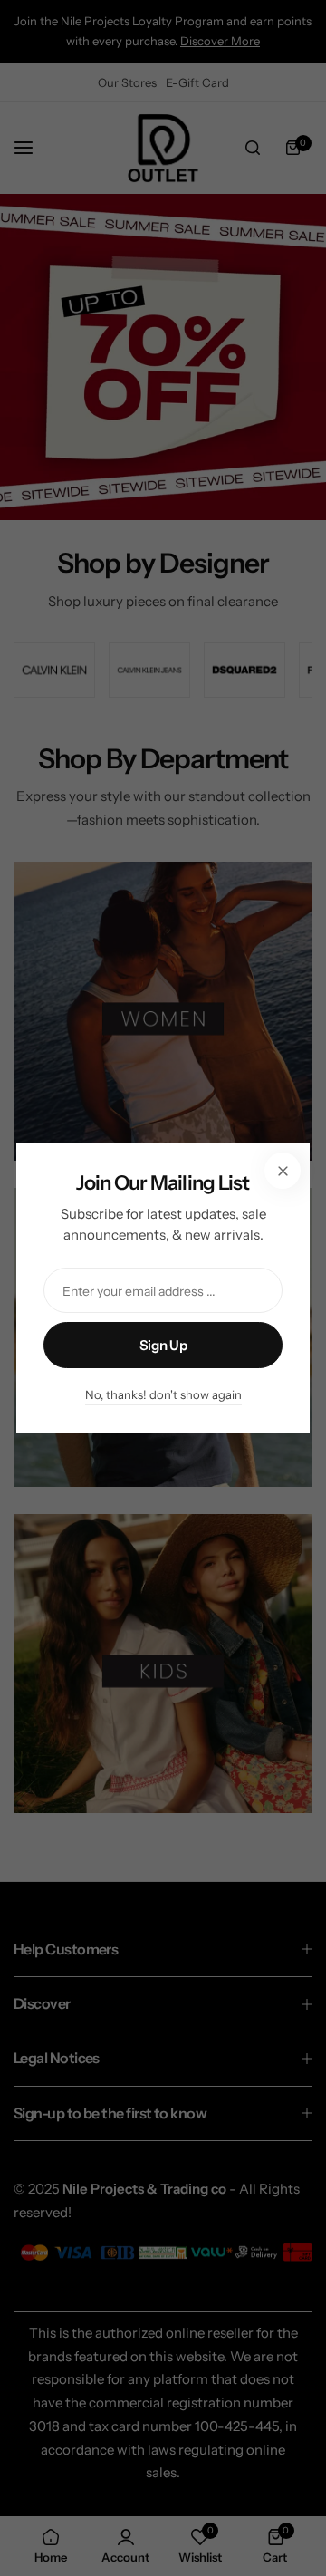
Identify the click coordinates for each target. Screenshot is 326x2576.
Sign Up (163, 1345)
